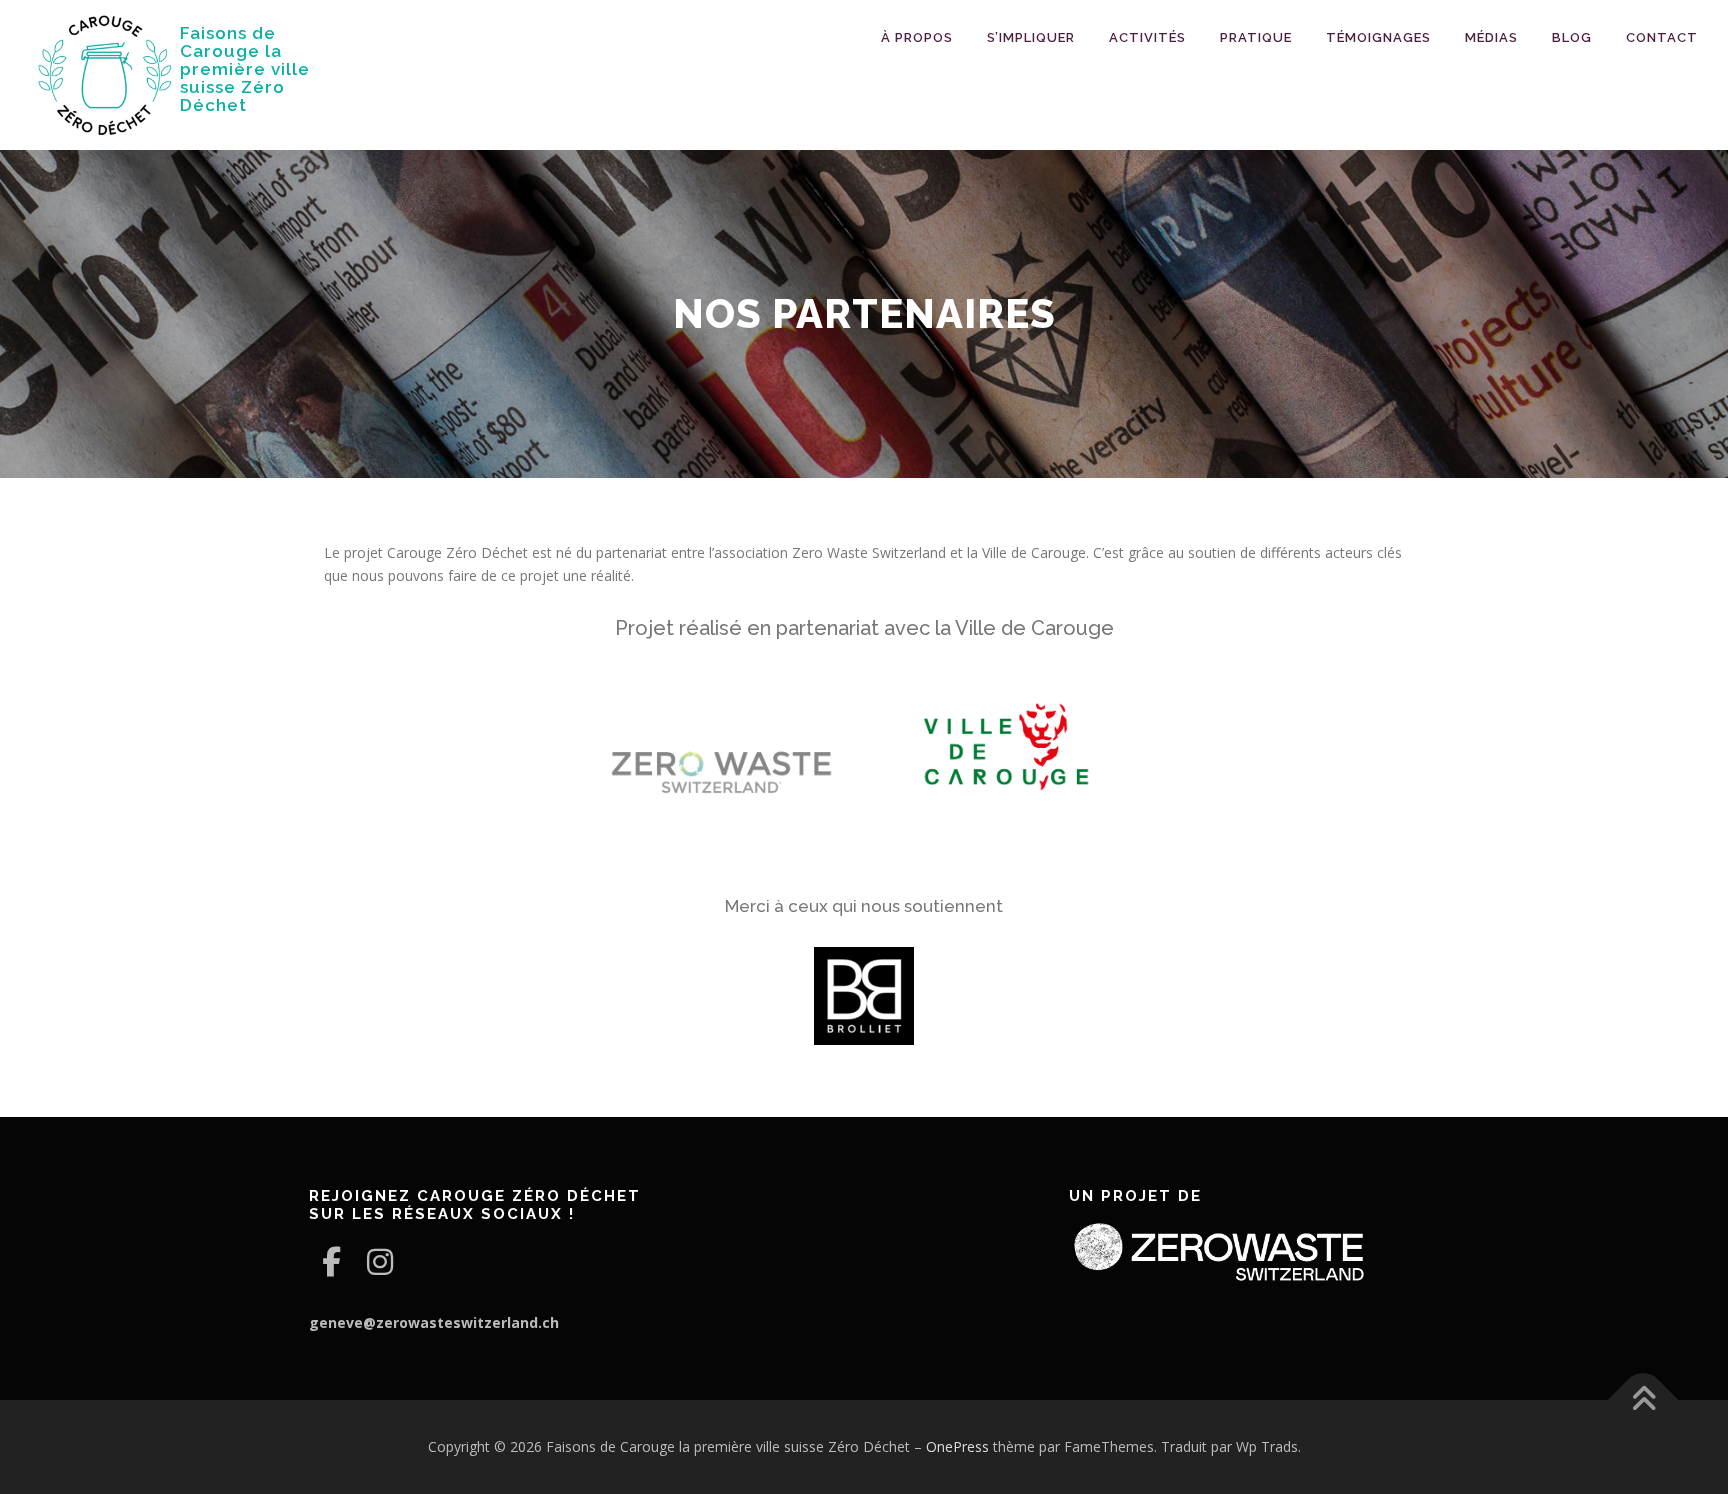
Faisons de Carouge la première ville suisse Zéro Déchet (245, 69)
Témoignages (1378, 37)
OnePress (957, 1446)
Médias (1491, 37)
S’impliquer (1031, 37)
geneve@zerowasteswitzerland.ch (434, 1322)
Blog (1572, 37)
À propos (917, 37)
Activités (1147, 37)
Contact (1662, 37)
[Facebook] (331, 1261)
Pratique (1256, 37)
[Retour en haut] (1643, 1399)
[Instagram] (380, 1261)
